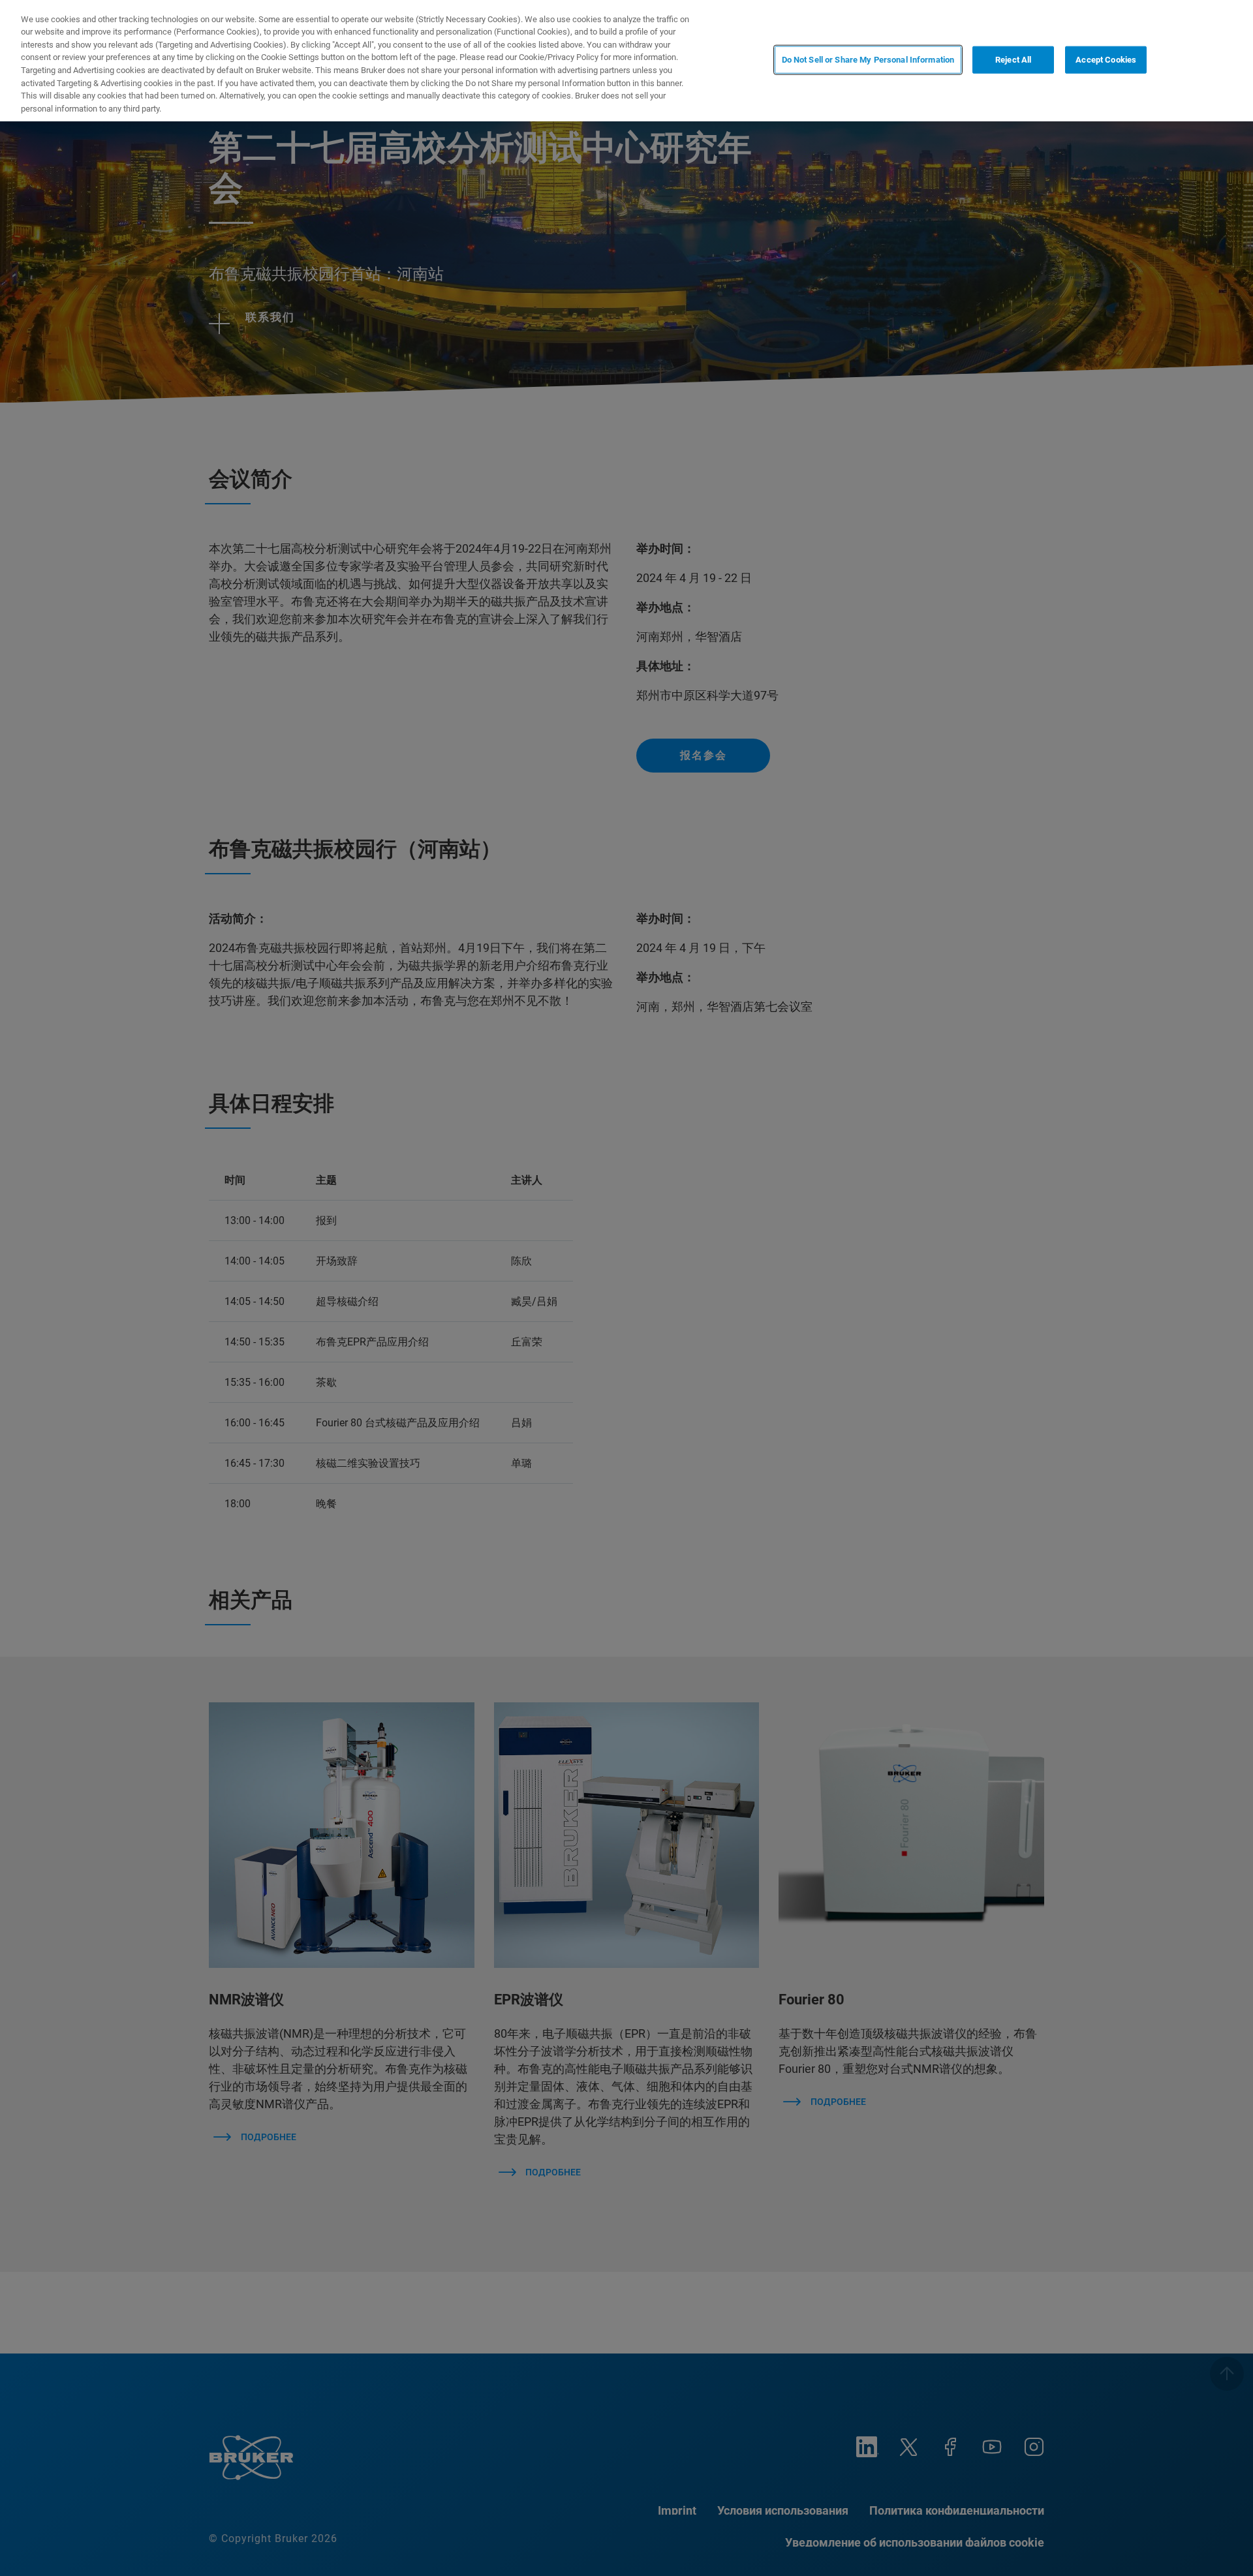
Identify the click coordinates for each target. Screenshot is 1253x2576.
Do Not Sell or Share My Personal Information (868, 60)
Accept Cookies (1106, 60)
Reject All (1013, 60)
